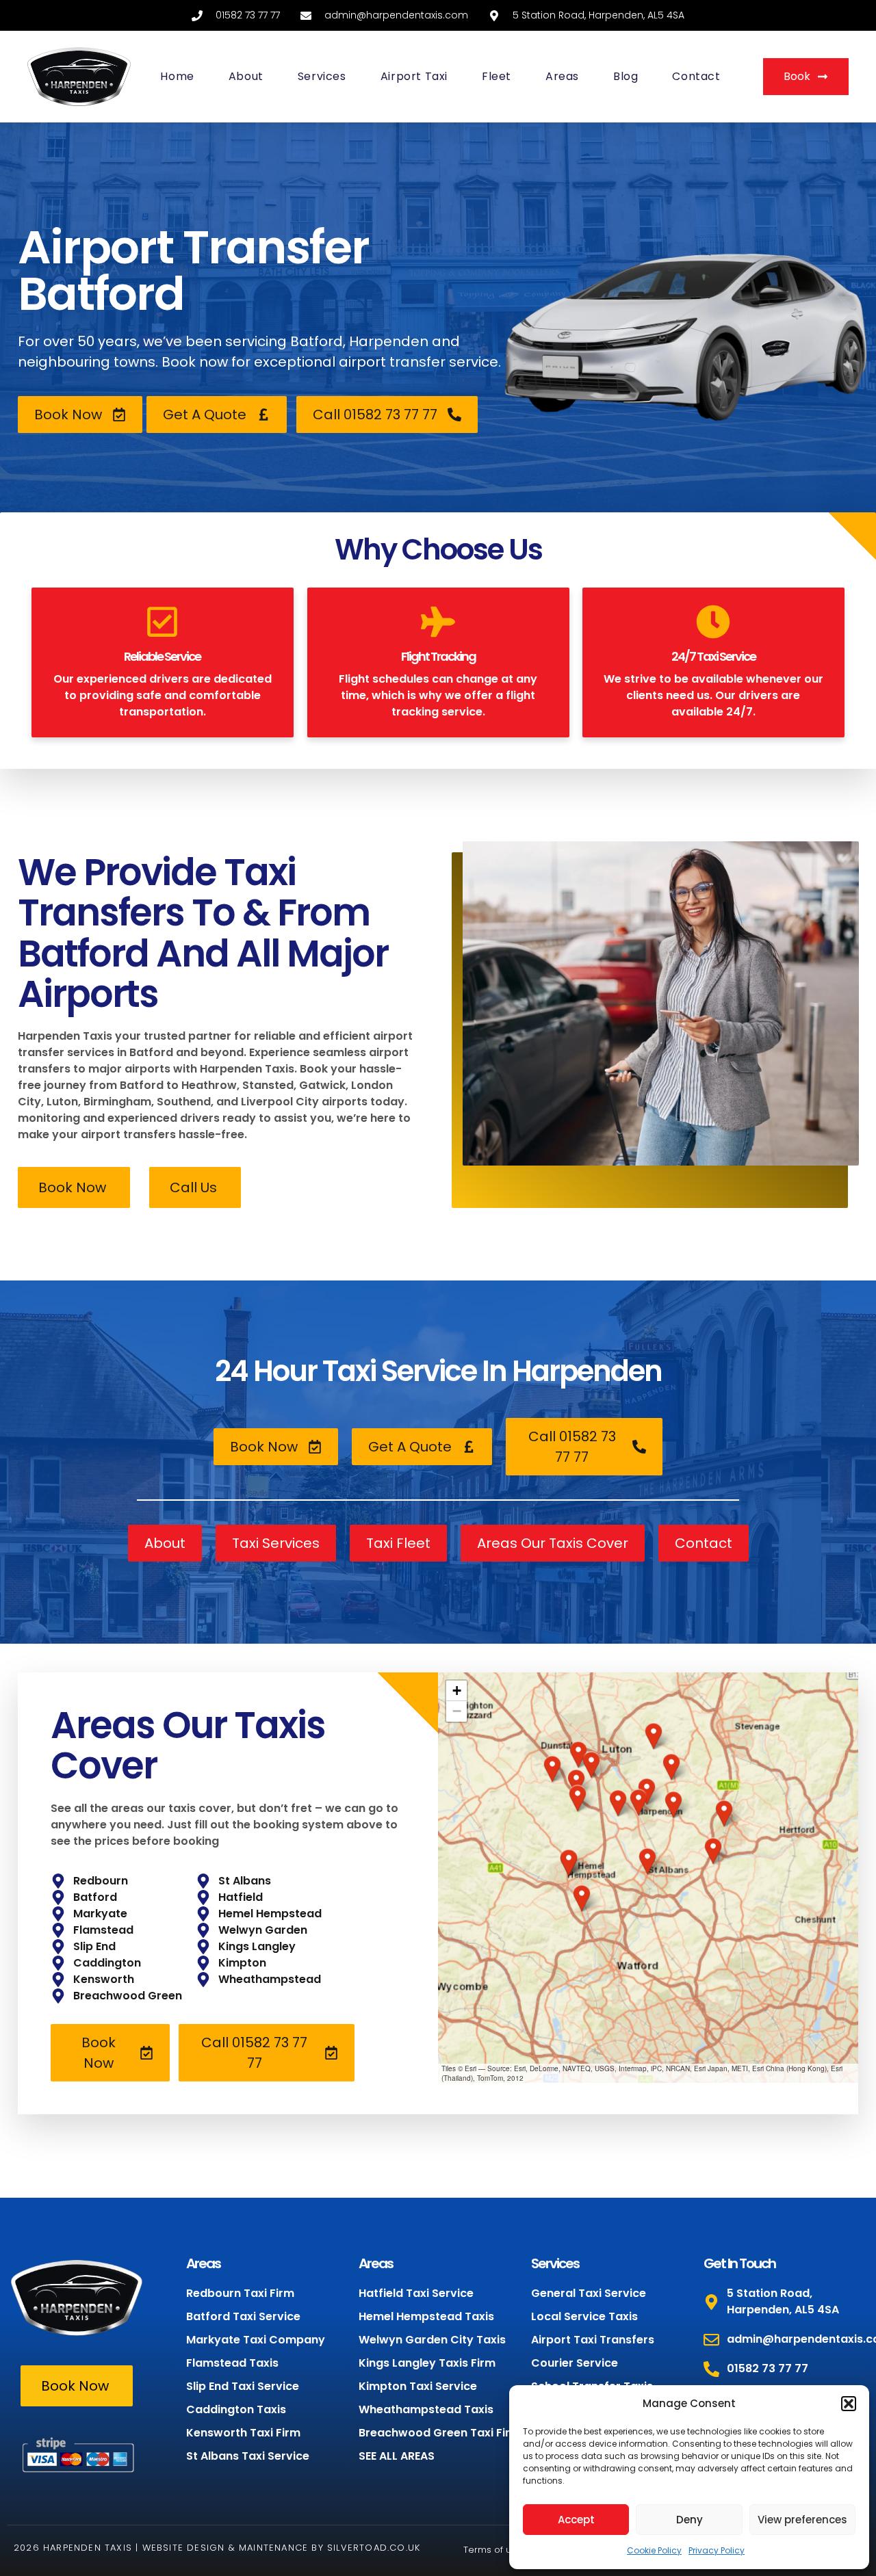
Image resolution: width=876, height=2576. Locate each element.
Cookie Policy (654, 2550)
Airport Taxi (414, 76)
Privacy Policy (717, 2550)
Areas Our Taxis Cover (188, 1745)
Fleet (497, 76)
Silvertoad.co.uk (374, 2548)
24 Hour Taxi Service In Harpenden (438, 1371)
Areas (562, 76)
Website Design (184, 2548)
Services (322, 76)
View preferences (802, 2520)
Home (177, 76)
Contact (696, 76)
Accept (576, 2520)
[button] (849, 2404)
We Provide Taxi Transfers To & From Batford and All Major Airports (203, 933)
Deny (690, 2520)
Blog (626, 76)
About (246, 76)
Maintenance (273, 2548)
